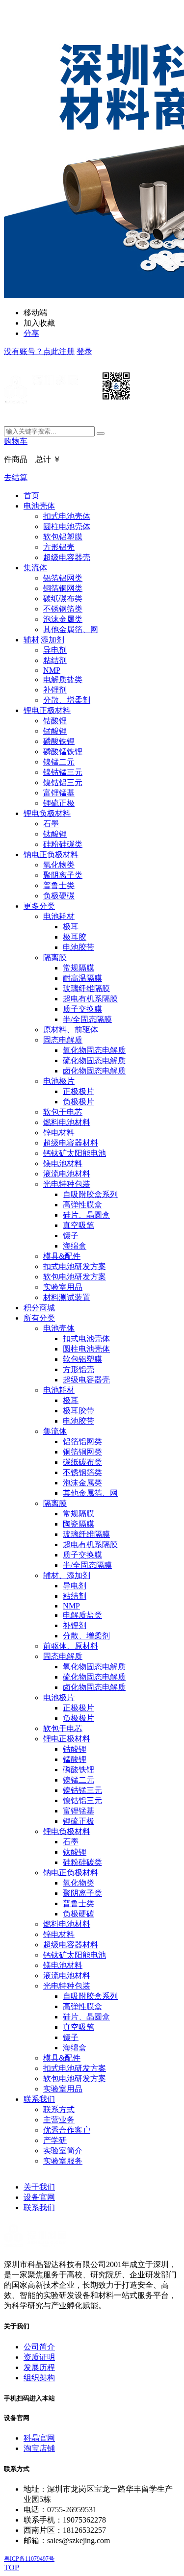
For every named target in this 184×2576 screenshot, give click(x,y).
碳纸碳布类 (63, 599)
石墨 (51, 824)
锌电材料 (59, 1133)
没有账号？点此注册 (39, 351)
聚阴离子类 (63, 875)
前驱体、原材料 (71, 1646)
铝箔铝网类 (63, 578)
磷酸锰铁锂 (63, 752)
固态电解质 (63, 1040)
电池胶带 (79, 947)
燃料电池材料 (67, 1122)
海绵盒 (75, 1246)
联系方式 (59, 2109)
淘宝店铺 (39, 2448)
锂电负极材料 (47, 813)
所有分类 (39, 1318)
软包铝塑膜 (63, 537)
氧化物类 (59, 865)
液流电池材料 (67, 1174)
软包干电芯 (63, 1112)
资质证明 (39, 2357)
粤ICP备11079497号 (29, 2559)
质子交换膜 (82, 1009)
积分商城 (39, 1308)
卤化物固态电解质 (94, 1071)
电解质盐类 (63, 679)
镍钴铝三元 (63, 782)
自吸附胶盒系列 (90, 1194)
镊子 (71, 1236)
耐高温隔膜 (82, 978)
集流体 (35, 568)
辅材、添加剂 (67, 1575)
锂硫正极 (59, 803)
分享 (31, 333)
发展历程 (39, 2367)
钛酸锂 (55, 834)
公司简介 (39, 2347)
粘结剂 (55, 660)
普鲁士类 (59, 885)
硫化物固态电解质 (94, 1060)
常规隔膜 (79, 968)
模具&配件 (62, 1256)
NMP (52, 670)
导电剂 (55, 650)
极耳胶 (75, 937)
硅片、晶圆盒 (86, 1215)
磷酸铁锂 (59, 741)
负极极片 (79, 1102)
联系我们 (39, 2099)
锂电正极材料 (47, 710)
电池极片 (59, 1081)
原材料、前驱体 (71, 1030)
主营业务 (59, 2120)
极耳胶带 (79, 1411)
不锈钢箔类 (63, 609)
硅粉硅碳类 (63, 844)
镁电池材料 (63, 1163)
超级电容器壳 (67, 557)
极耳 (71, 927)
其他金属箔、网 (71, 629)
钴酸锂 (55, 721)
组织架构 (39, 2378)
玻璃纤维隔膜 (86, 988)
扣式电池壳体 (67, 516)
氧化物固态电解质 (94, 1050)
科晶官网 (39, 2438)
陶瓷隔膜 (79, 1524)
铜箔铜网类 (63, 588)
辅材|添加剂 (44, 640)
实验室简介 (63, 2151)
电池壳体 (39, 506)
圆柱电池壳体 (67, 526)
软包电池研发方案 (75, 1277)
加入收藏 (39, 323)
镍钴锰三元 (63, 772)
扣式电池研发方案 (75, 1266)
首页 (31, 496)
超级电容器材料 (71, 1143)
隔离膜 (55, 957)
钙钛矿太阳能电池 (75, 1153)
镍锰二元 (59, 762)
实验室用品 (63, 1287)
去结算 (16, 477)
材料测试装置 (67, 1297)
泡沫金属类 (63, 619)
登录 (84, 351)
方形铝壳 (59, 547)
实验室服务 (63, 2161)
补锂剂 (55, 690)
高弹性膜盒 (82, 1205)
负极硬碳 (59, 896)
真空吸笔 (79, 1225)
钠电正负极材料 (51, 854)
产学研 (55, 2140)
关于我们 (39, 2187)
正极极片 (79, 1091)
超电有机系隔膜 (90, 999)
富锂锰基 (59, 793)
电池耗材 (59, 916)
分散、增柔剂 (67, 700)
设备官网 (39, 2197)
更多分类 (39, 906)
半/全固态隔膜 (87, 1019)
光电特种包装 (67, 1184)
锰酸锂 (55, 731)
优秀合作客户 (67, 2130)
